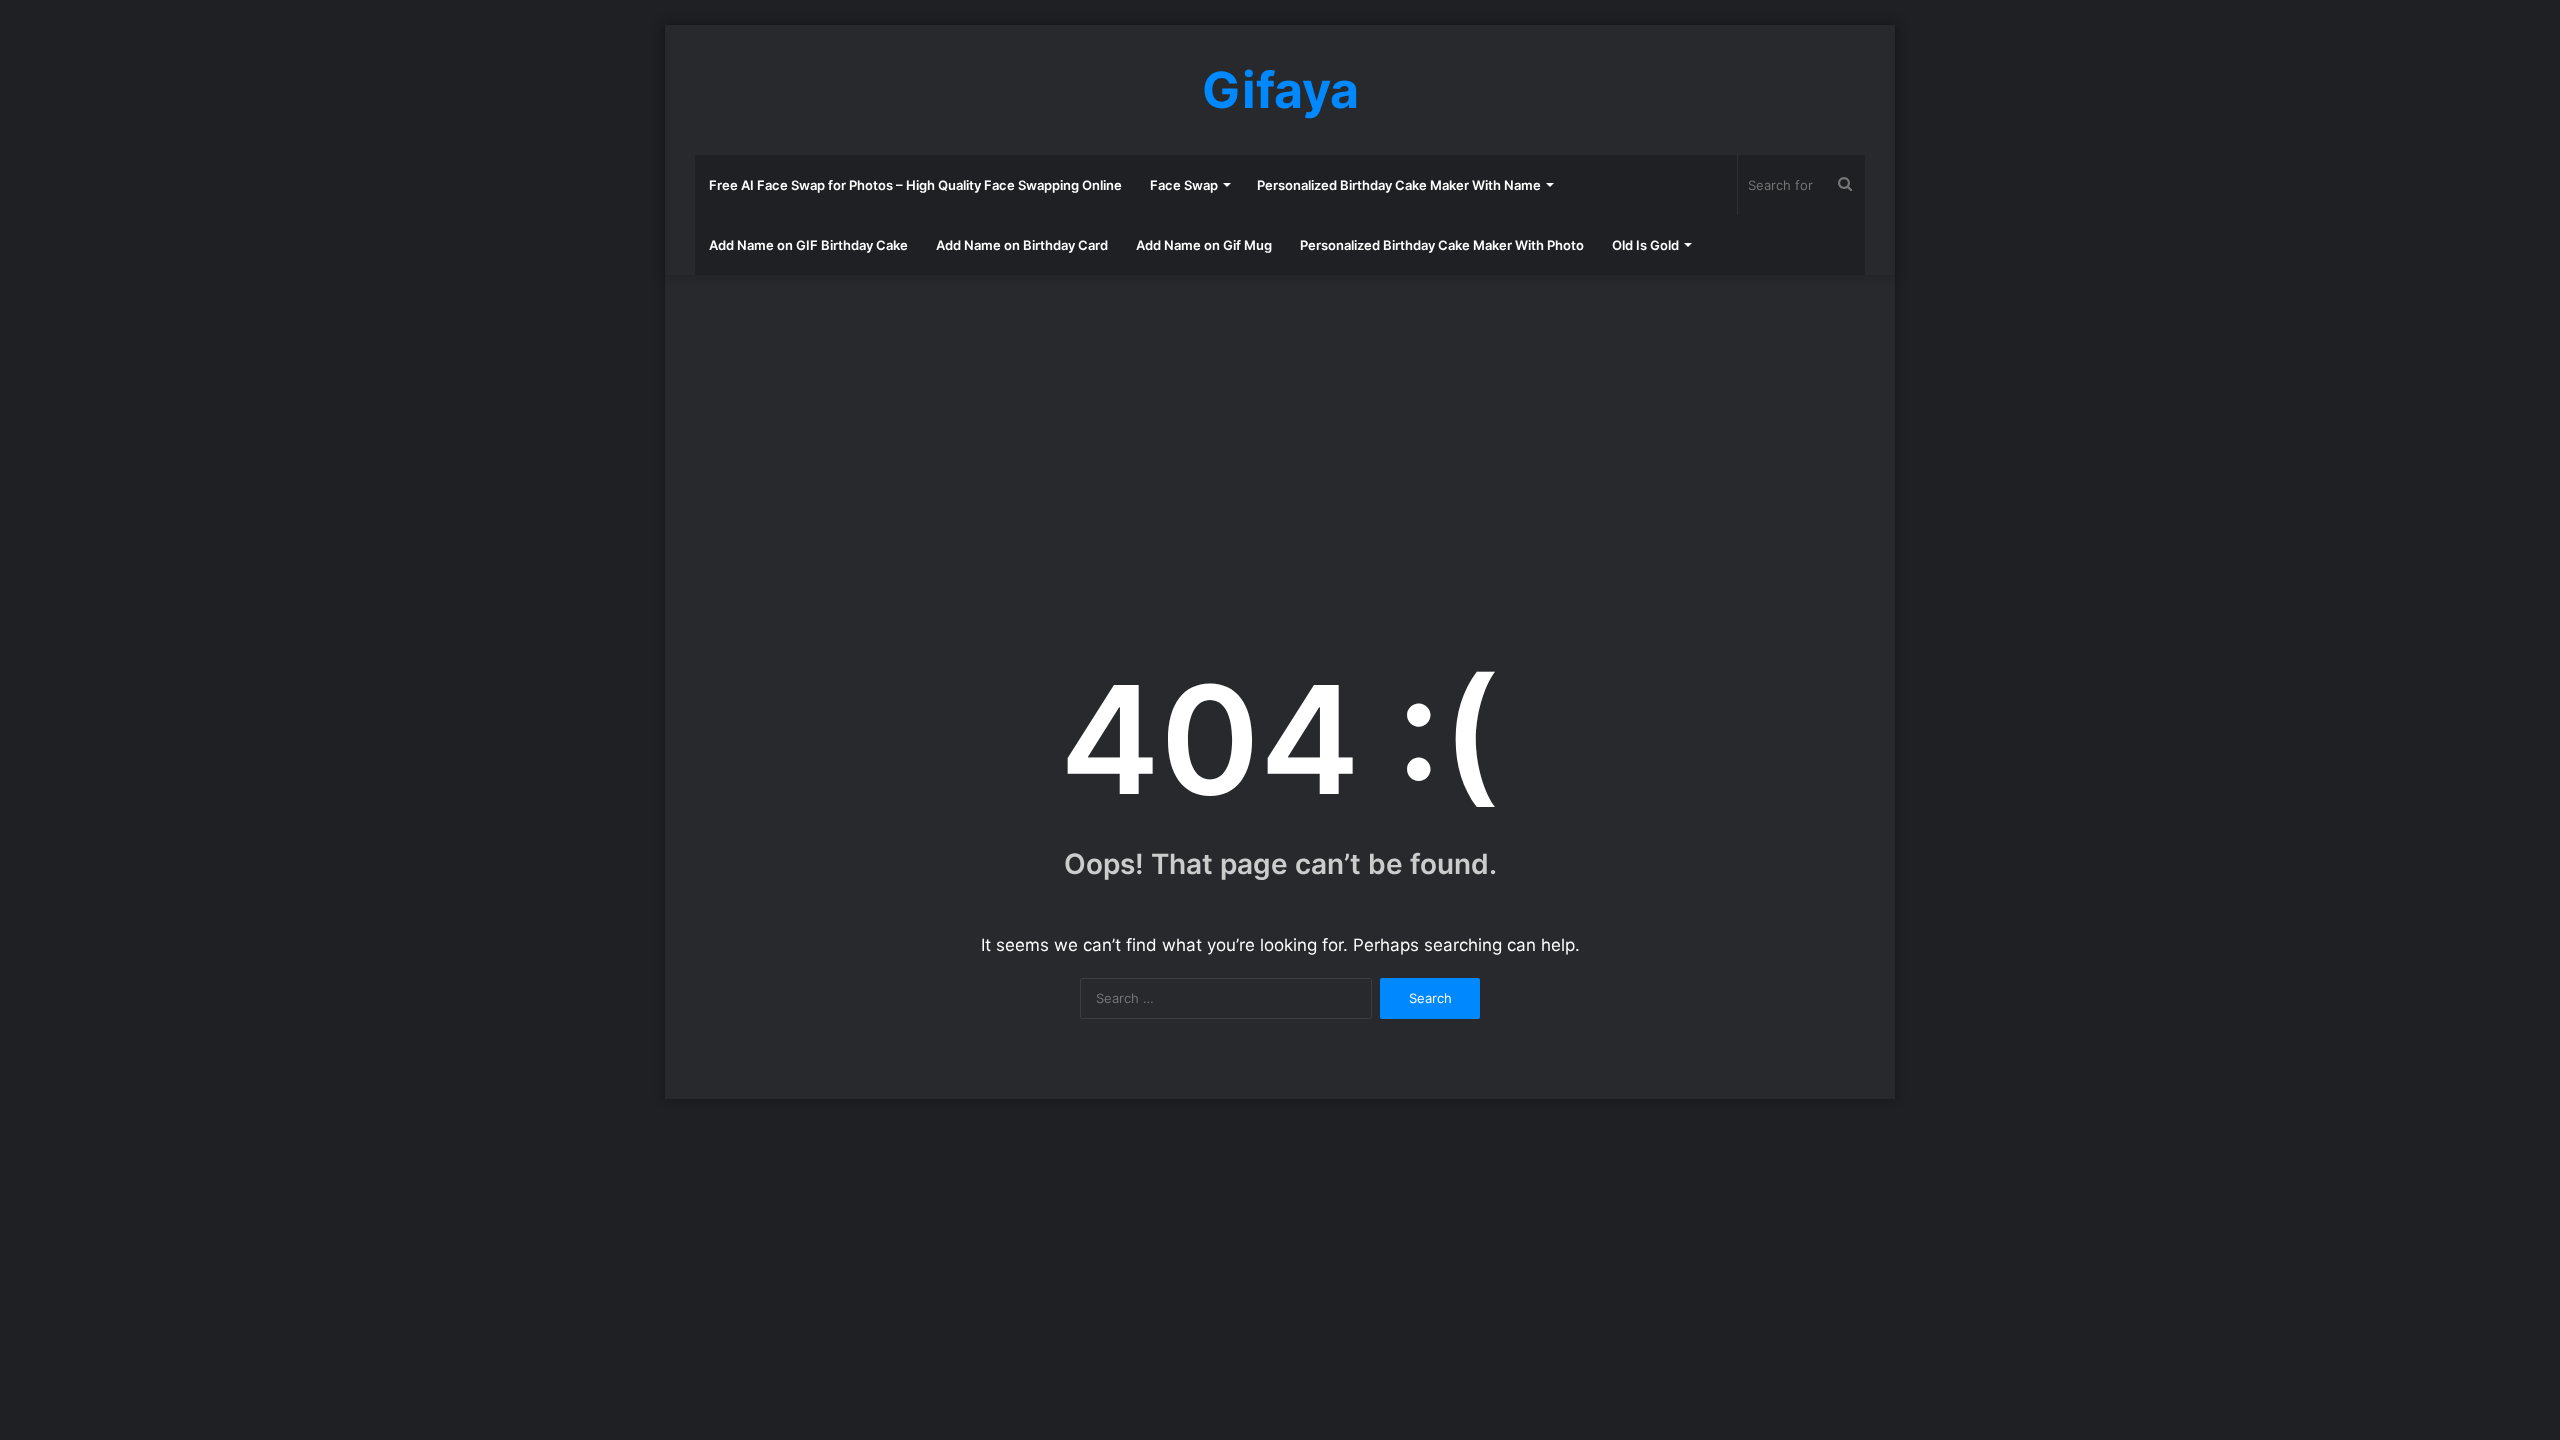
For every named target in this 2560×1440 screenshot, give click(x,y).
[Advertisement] (1280, 435)
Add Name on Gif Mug (1204, 245)
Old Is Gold (1645, 245)
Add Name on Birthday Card (1022, 245)
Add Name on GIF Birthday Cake (808, 245)
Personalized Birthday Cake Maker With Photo (1442, 245)
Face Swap (1184, 185)
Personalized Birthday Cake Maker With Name (1399, 185)
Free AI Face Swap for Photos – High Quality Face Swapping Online (915, 185)
